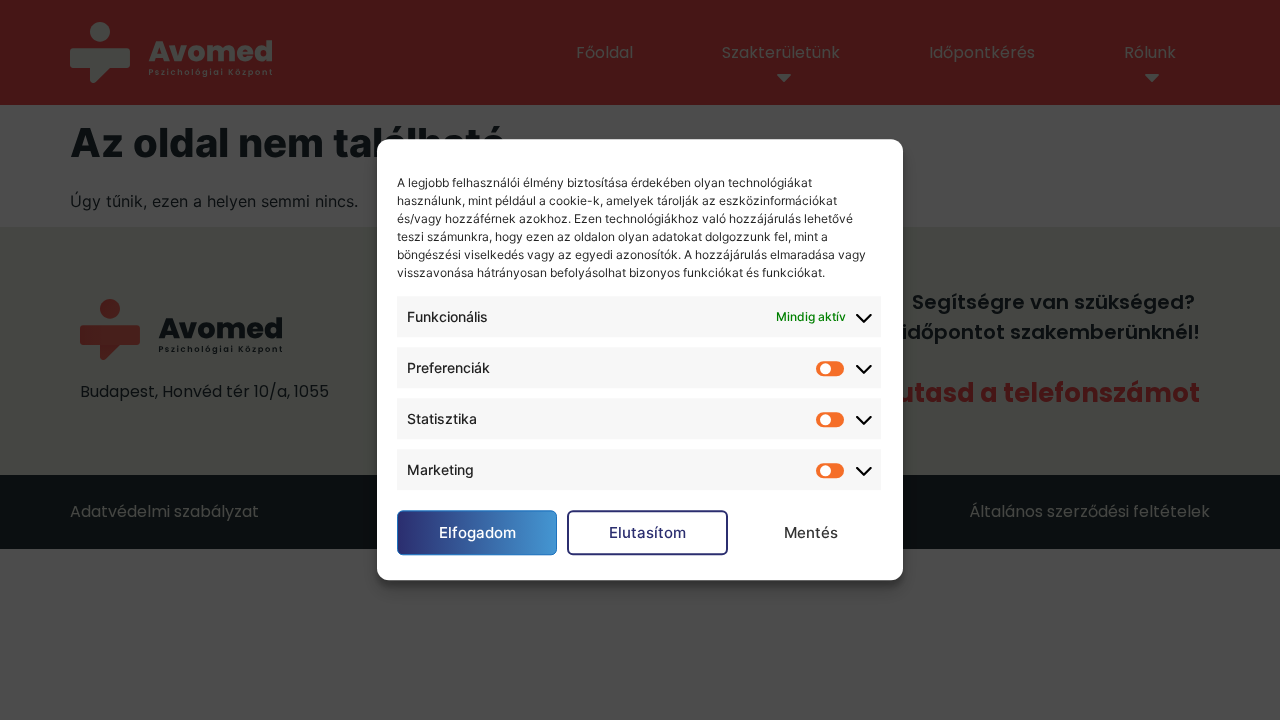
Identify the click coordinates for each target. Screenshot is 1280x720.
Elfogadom (477, 532)
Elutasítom (647, 532)
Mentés (811, 532)
